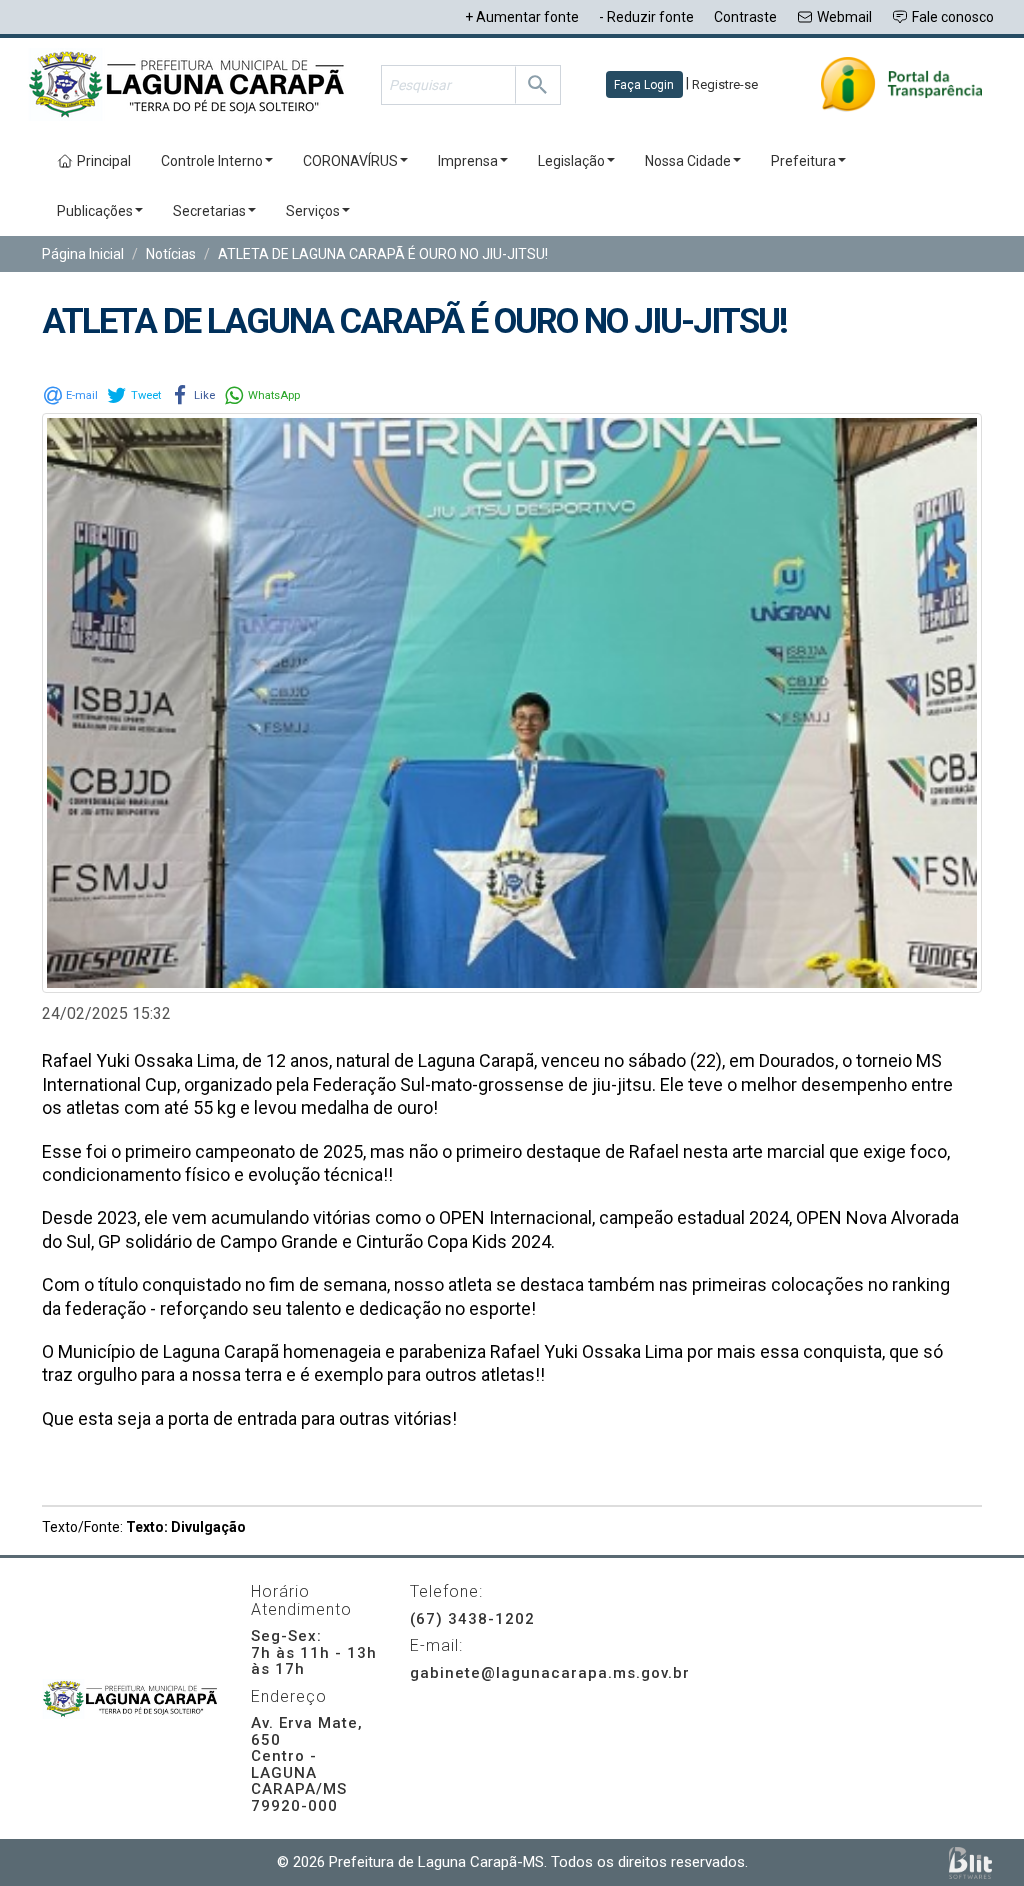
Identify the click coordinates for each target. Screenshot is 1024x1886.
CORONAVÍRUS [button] (350, 161)
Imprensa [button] (468, 161)
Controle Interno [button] (212, 161)
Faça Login (644, 85)
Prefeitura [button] (803, 161)
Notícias (171, 254)
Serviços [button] (313, 211)
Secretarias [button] (209, 211)
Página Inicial (83, 254)
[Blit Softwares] (970, 1862)
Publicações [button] (95, 211)
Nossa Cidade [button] (688, 161)
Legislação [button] (571, 161)
